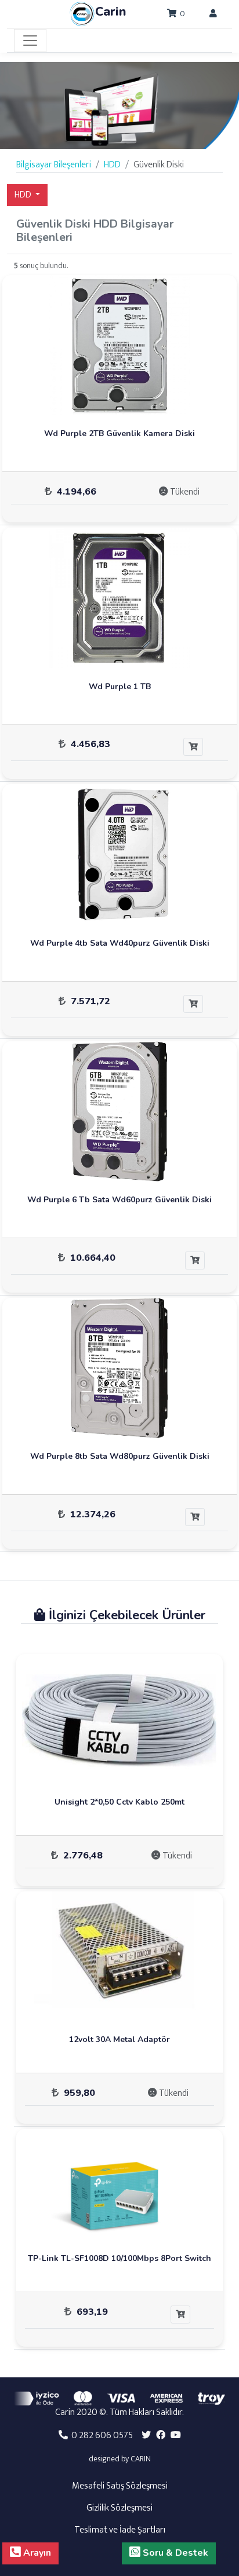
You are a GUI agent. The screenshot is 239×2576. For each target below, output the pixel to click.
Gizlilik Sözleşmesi (119, 2508)
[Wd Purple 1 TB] (119, 597)
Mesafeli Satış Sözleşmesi (120, 2486)
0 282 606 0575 (100, 2436)
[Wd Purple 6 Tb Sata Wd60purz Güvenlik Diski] (119, 1111)
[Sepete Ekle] (193, 747)
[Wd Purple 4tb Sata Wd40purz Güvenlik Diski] (119, 854)
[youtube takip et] (176, 2436)
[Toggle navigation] (30, 41)
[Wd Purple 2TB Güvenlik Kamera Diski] (119, 345)
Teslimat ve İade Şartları (120, 2530)
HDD (24, 195)
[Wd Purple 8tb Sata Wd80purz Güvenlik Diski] (119, 1368)
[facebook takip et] (161, 2436)
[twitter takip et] (146, 2436)
